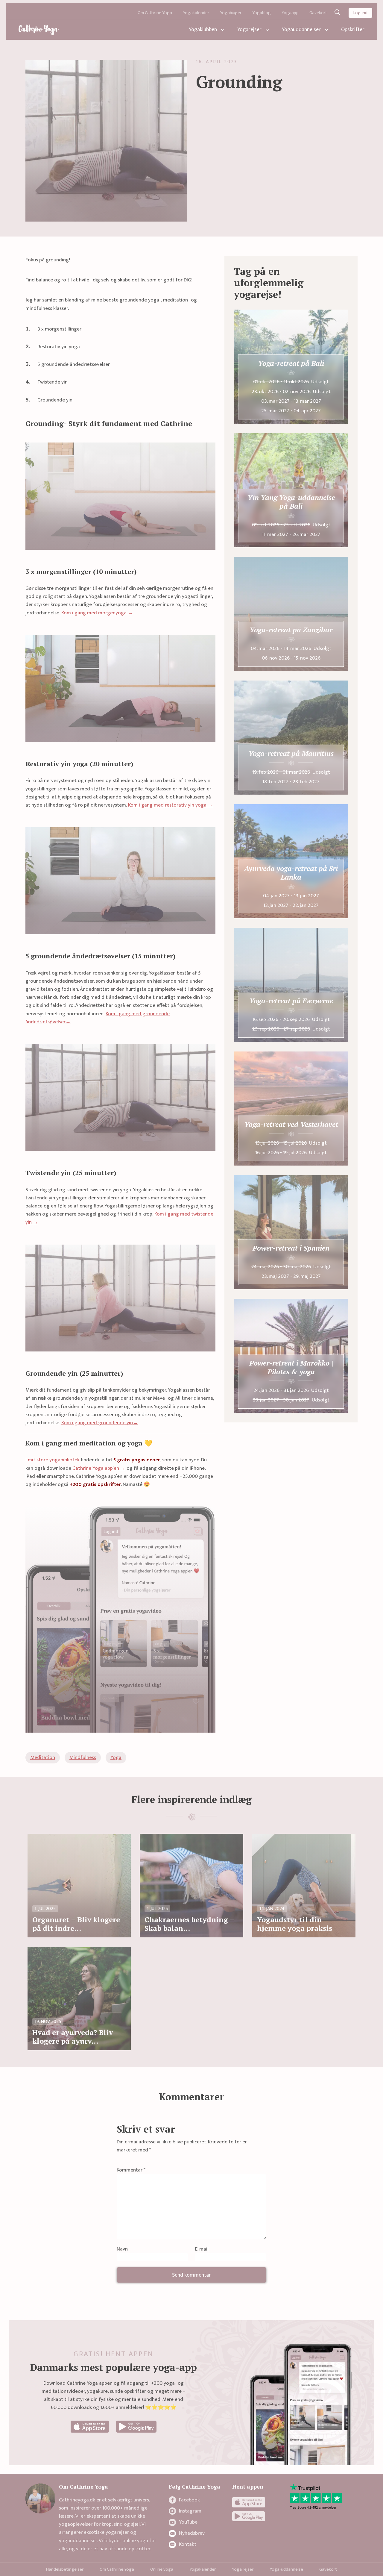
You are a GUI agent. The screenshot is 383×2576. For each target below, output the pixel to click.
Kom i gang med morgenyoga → (97, 613)
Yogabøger (231, 13)
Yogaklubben (203, 30)
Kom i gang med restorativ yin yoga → (170, 805)
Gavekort (318, 13)
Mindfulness (83, 1757)
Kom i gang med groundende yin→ (100, 1423)
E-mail (202, 2250)
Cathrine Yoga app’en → (99, 1468)
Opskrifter (353, 30)
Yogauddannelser (301, 30)
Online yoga (162, 2569)
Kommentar (131, 2170)
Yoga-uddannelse (286, 2569)
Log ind (360, 13)
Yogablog (262, 13)
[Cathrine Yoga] (39, 30)
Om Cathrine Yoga (155, 13)
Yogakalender (196, 13)
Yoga (116, 1757)
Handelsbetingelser (65, 2569)
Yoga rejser (243, 2569)
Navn (122, 2250)
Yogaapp (290, 13)
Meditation (43, 1757)
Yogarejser (249, 30)
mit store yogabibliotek (54, 1460)
